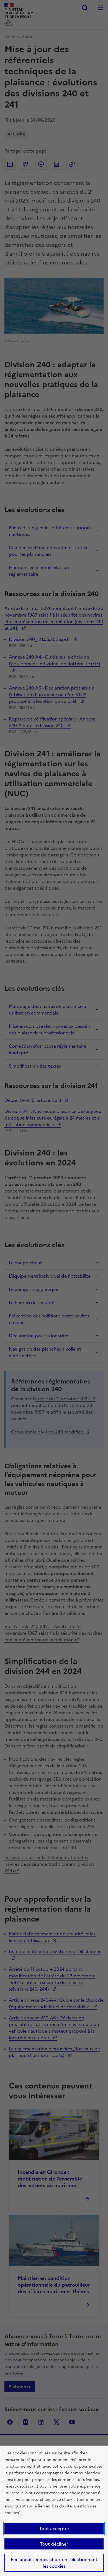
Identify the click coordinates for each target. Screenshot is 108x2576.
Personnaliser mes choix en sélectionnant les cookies (54, 2563)
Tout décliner (54, 2544)
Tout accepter (54, 2528)
